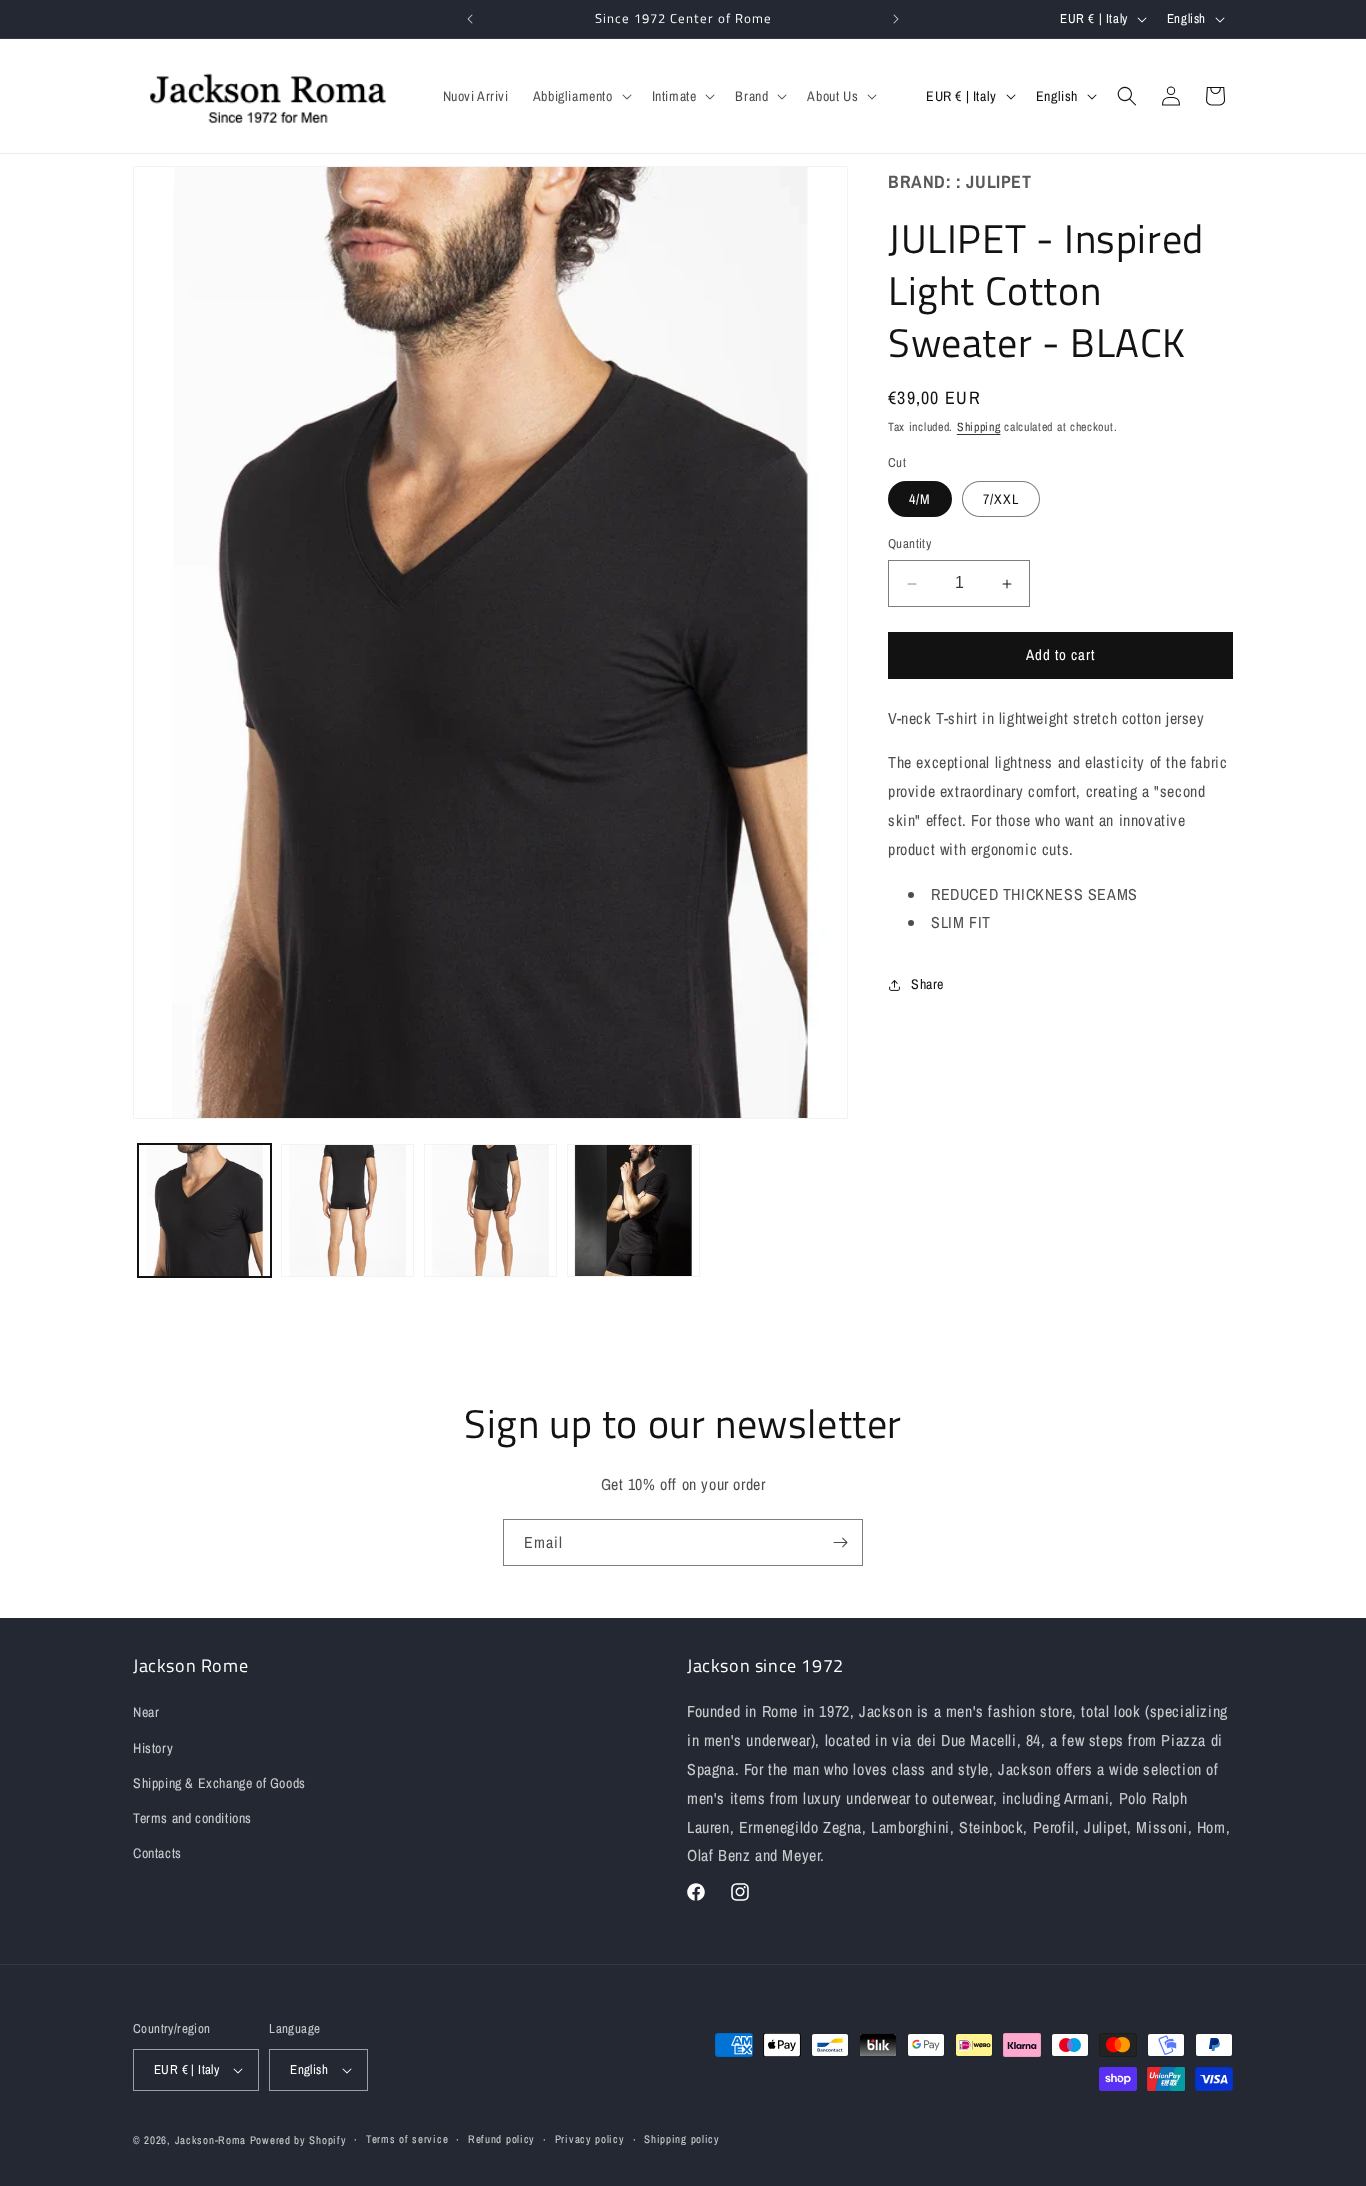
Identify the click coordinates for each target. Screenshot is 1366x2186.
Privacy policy (590, 2139)
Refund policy (501, 2139)
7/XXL (1001, 500)
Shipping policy (682, 2139)
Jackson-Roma (210, 2140)
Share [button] (927, 984)
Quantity (909, 544)
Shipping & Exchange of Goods (219, 1783)
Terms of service (407, 2139)
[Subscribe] (840, 1542)
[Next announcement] (896, 19)
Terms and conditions (192, 1818)
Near (146, 1712)
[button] (580, 96)
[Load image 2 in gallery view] (347, 1210)
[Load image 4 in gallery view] (633, 1210)
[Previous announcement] (470, 19)
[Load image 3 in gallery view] (490, 1210)
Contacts (157, 1853)
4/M (920, 500)
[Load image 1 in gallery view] (204, 1210)
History (153, 1748)
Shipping (979, 428)
